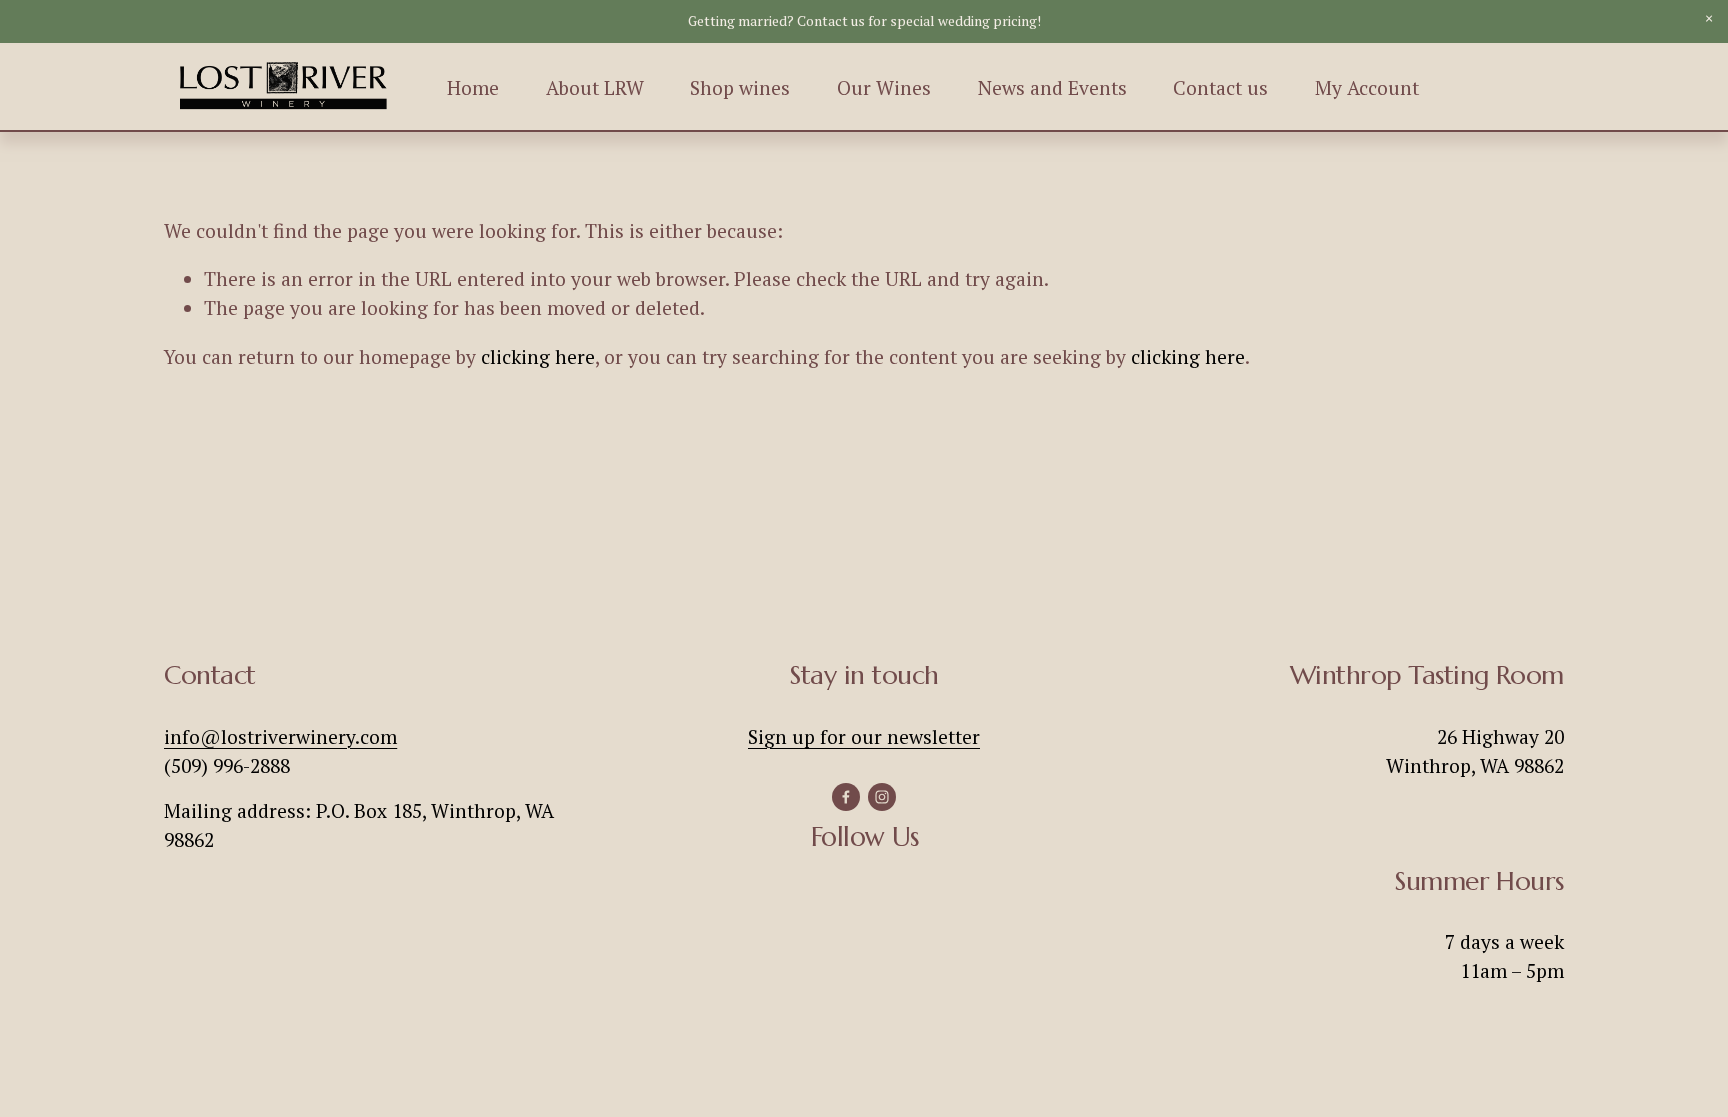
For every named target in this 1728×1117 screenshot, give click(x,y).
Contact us (1220, 88)
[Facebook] (846, 797)
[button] (1708, 19)
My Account (1367, 88)
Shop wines (740, 88)
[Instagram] (882, 797)
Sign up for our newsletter (864, 737)
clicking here (538, 357)
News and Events (1052, 88)
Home (473, 88)
